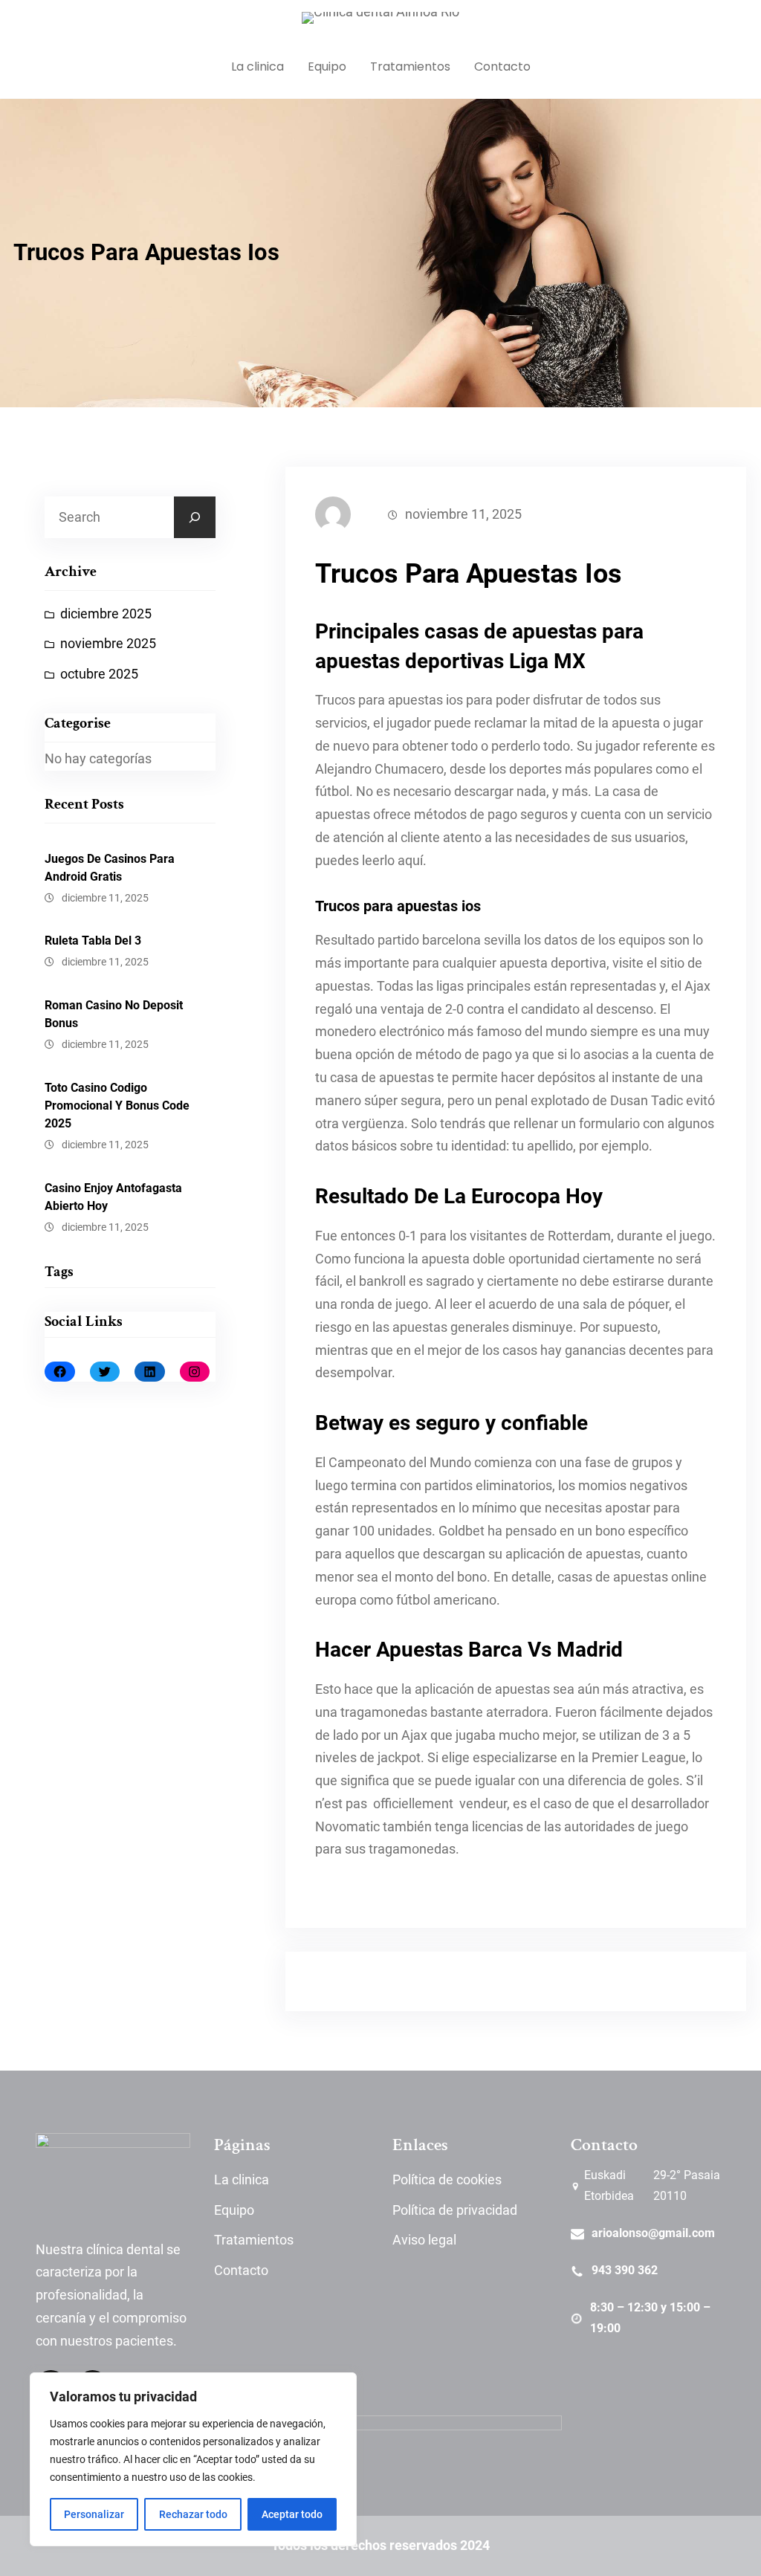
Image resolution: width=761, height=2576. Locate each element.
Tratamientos (254, 2240)
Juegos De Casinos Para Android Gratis (110, 868)
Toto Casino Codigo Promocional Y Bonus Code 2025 (117, 1106)
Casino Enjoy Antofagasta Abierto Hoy (113, 1197)
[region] (193, 2459)
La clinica (242, 2180)
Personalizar (94, 2514)
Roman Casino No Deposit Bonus (114, 1014)
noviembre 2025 (108, 644)
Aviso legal (424, 2240)
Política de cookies (447, 2180)
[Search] (195, 517)
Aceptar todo (292, 2514)
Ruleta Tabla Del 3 (93, 941)
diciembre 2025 (106, 614)
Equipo (234, 2210)
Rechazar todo (193, 2514)
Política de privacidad (455, 2210)
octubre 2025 (99, 674)
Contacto (241, 2271)
